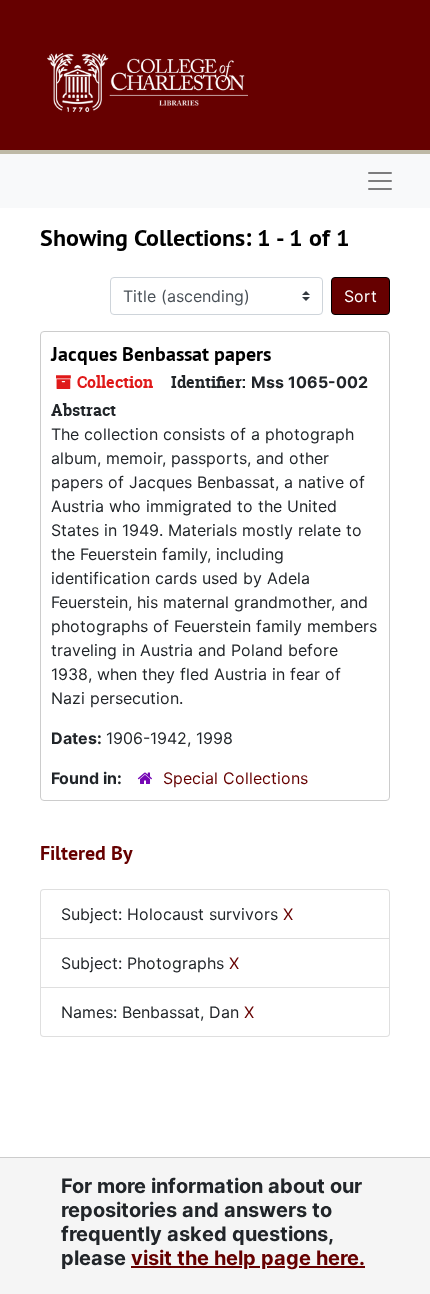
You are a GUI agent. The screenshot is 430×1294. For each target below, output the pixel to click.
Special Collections (235, 778)
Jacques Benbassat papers (161, 354)
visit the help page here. (248, 1258)
